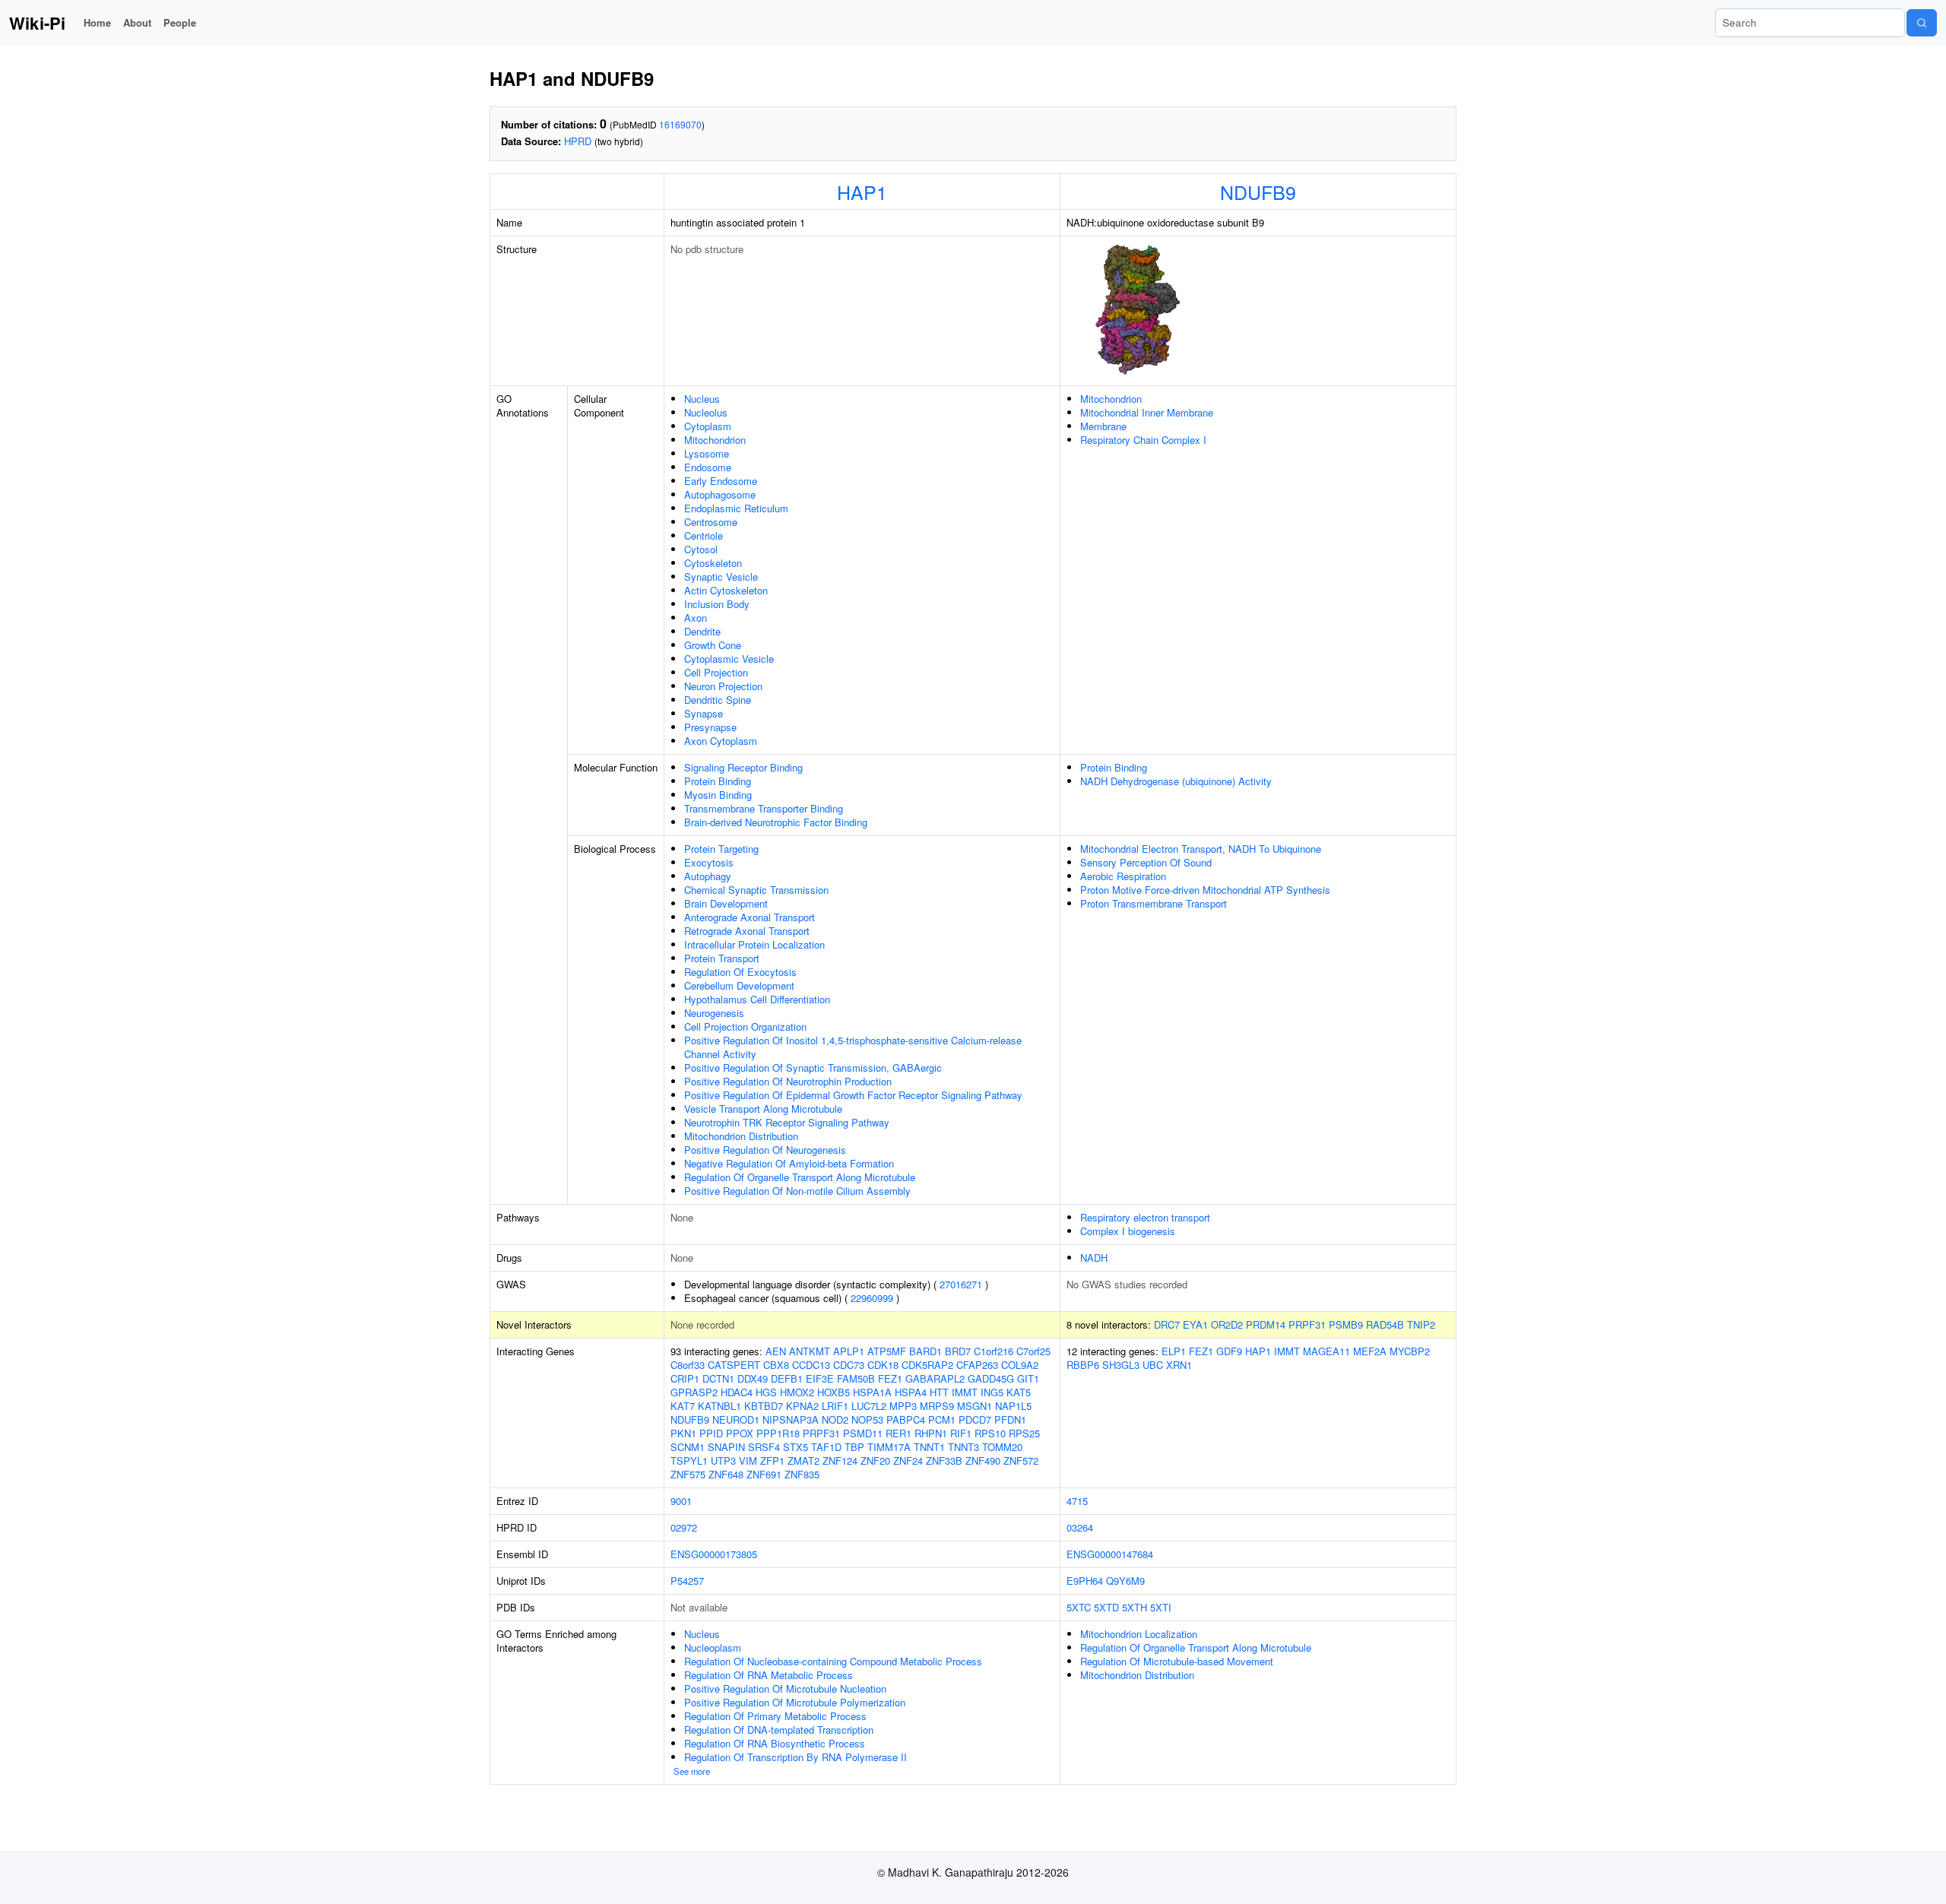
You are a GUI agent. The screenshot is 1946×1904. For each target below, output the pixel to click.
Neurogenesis (714, 1013)
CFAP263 (977, 1365)
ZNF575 (688, 1474)
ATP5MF (887, 1351)
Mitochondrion (715, 440)
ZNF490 (983, 1460)
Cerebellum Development (739, 985)
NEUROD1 (736, 1419)
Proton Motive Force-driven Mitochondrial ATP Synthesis (1205, 890)
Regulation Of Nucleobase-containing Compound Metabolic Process (833, 1661)
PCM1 (942, 1419)
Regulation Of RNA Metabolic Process (769, 1675)
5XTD (1106, 1607)
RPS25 (1024, 1433)
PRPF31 (1307, 1324)
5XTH (1135, 1607)
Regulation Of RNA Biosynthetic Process (775, 1743)
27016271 (961, 1284)
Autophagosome (720, 494)
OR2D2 (1227, 1324)
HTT (939, 1392)
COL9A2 (1020, 1365)
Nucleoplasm (713, 1647)
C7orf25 (1033, 1351)
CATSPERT (734, 1365)
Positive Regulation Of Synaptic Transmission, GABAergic (813, 1068)
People (180, 22)
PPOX (740, 1433)
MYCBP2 (1410, 1351)
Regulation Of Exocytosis (740, 972)
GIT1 (1028, 1378)
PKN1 (683, 1433)
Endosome (708, 467)
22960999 (872, 1298)
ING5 (992, 1392)
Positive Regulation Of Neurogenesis (765, 1150)
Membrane (1103, 426)
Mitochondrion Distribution (741, 1136)
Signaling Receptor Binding (743, 767)
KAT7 (683, 1406)
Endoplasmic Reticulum (736, 508)
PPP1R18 (778, 1433)
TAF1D (826, 1447)
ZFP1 (772, 1460)
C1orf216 (994, 1351)
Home (97, 22)
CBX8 (776, 1365)
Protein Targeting (721, 849)
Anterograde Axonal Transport (750, 917)
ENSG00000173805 (714, 1554)
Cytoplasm (708, 426)
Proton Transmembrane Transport (1154, 903)
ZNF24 (908, 1460)
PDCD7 (975, 1419)
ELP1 (1174, 1351)
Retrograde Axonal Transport (747, 931)
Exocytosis (709, 862)
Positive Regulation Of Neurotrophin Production (788, 1081)
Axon (696, 618)
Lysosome (707, 453)
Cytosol (701, 549)
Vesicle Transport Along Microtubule (763, 1109)
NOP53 (867, 1419)
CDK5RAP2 (927, 1365)
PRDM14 (1266, 1324)
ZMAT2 (803, 1460)
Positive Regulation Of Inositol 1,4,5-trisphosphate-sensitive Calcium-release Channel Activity (853, 1047)
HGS (766, 1392)
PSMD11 (863, 1433)
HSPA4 (911, 1392)
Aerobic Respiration (1123, 876)
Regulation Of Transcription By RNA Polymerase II (796, 1757)
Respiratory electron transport (1145, 1217)
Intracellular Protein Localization (754, 944)
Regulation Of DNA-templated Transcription (779, 1730)
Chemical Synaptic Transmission (756, 890)
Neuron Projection (723, 686)
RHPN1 (931, 1433)
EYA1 (1195, 1324)
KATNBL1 (719, 1406)
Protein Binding (718, 781)
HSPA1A (872, 1392)
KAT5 (1019, 1392)
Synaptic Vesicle (721, 577)
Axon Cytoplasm (721, 741)
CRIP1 (685, 1378)
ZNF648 (726, 1474)
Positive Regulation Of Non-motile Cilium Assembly (797, 1191)
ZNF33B (944, 1460)
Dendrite (702, 631)
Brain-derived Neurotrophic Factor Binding (776, 822)
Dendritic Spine (718, 700)
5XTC (1079, 1607)
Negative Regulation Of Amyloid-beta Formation (789, 1163)
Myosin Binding (718, 795)
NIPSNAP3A (791, 1419)
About (137, 22)
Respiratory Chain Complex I (1143, 440)
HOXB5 (834, 1392)
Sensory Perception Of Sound (1146, 862)
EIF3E (820, 1378)
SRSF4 (764, 1447)
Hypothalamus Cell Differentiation (757, 999)
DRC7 (1167, 1324)
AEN (776, 1351)
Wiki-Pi (37, 23)
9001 (681, 1501)
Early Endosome (721, 481)
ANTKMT (810, 1351)
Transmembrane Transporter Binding (764, 808)
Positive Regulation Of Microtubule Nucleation (785, 1689)
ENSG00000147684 (1110, 1554)
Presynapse (710, 727)
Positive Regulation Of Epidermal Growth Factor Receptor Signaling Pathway (853, 1095)
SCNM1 (688, 1447)
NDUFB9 (1258, 192)
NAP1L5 (1013, 1406)
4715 (1077, 1501)
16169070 (680, 124)
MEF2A (1370, 1351)
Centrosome (711, 522)
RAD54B (1385, 1324)
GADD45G (991, 1378)
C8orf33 (688, 1365)
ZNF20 (875, 1460)
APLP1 (849, 1351)
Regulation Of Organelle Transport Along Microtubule (800, 1177)
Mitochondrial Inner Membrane (1147, 412)
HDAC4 (737, 1392)
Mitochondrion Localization (1139, 1634)
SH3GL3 (1121, 1365)
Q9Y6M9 (1125, 1581)
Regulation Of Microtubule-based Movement (1177, 1661)
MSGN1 (975, 1406)
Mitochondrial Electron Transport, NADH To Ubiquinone (1201, 849)
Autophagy (708, 876)
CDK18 (883, 1365)
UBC (1153, 1365)
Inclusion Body (717, 604)
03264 (1080, 1527)
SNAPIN (726, 1447)
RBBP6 (1083, 1365)
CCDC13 (811, 1365)
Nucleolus (706, 412)
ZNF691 (764, 1474)
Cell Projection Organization (745, 1026)
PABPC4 (906, 1419)
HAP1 (862, 192)
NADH (1094, 1258)
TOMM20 (1002, 1447)
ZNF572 (1021, 1460)
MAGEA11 (1326, 1351)
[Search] (1922, 23)
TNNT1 (929, 1447)
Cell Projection (716, 672)
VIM (748, 1460)
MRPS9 (937, 1406)
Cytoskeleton (713, 563)
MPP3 (903, 1406)
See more (692, 1771)
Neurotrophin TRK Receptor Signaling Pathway (787, 1122)
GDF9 (1229, 1351)
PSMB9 (1346, 1324)
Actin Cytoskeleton (726, 590)
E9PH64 (1085, 1581)
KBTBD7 (764, 1406)
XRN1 (1179, 1365)
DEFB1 (787, 1378)
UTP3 (723, 1460)
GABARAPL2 (935, 1378)
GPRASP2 (694, 1392)
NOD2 (835, 1419)
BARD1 (925, 1351)
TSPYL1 (689, 1460)
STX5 (796, 1447)
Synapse (704, 713)
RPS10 (990, 1433)
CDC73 (849, 1365)
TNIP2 (1421, 1324)
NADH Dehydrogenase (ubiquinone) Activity (1176, 781)
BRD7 (958, 1351)
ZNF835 (802, 1474)
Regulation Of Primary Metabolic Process (775, 1716)
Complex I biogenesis (1128, 1231)
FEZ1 (890, 1378)
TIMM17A (889, 1447)
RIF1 (961, 1433)
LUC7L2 (869, 1406)
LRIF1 (835, 1406)
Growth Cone (713, 645)
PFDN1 (1010, 1419)
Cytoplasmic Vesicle (729, 659)
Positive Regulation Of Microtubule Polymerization (795, 1702)
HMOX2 (797, 1392)
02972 (684, 1527)
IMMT (965, 1392)
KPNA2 (802, 1406)
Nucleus (702, 399)
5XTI (1161, 1607)
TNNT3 (963, 1447)
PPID (711, 1433)
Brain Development (726, 903)
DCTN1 (718, 1378)
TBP (854, 1447)
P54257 (687, 1581)
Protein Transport (722, 958)
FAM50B (856, 1378)
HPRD (578, 141)
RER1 (899, 1433)
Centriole (704, 535)
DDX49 (753, 1378)
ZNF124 (840, 1460)
